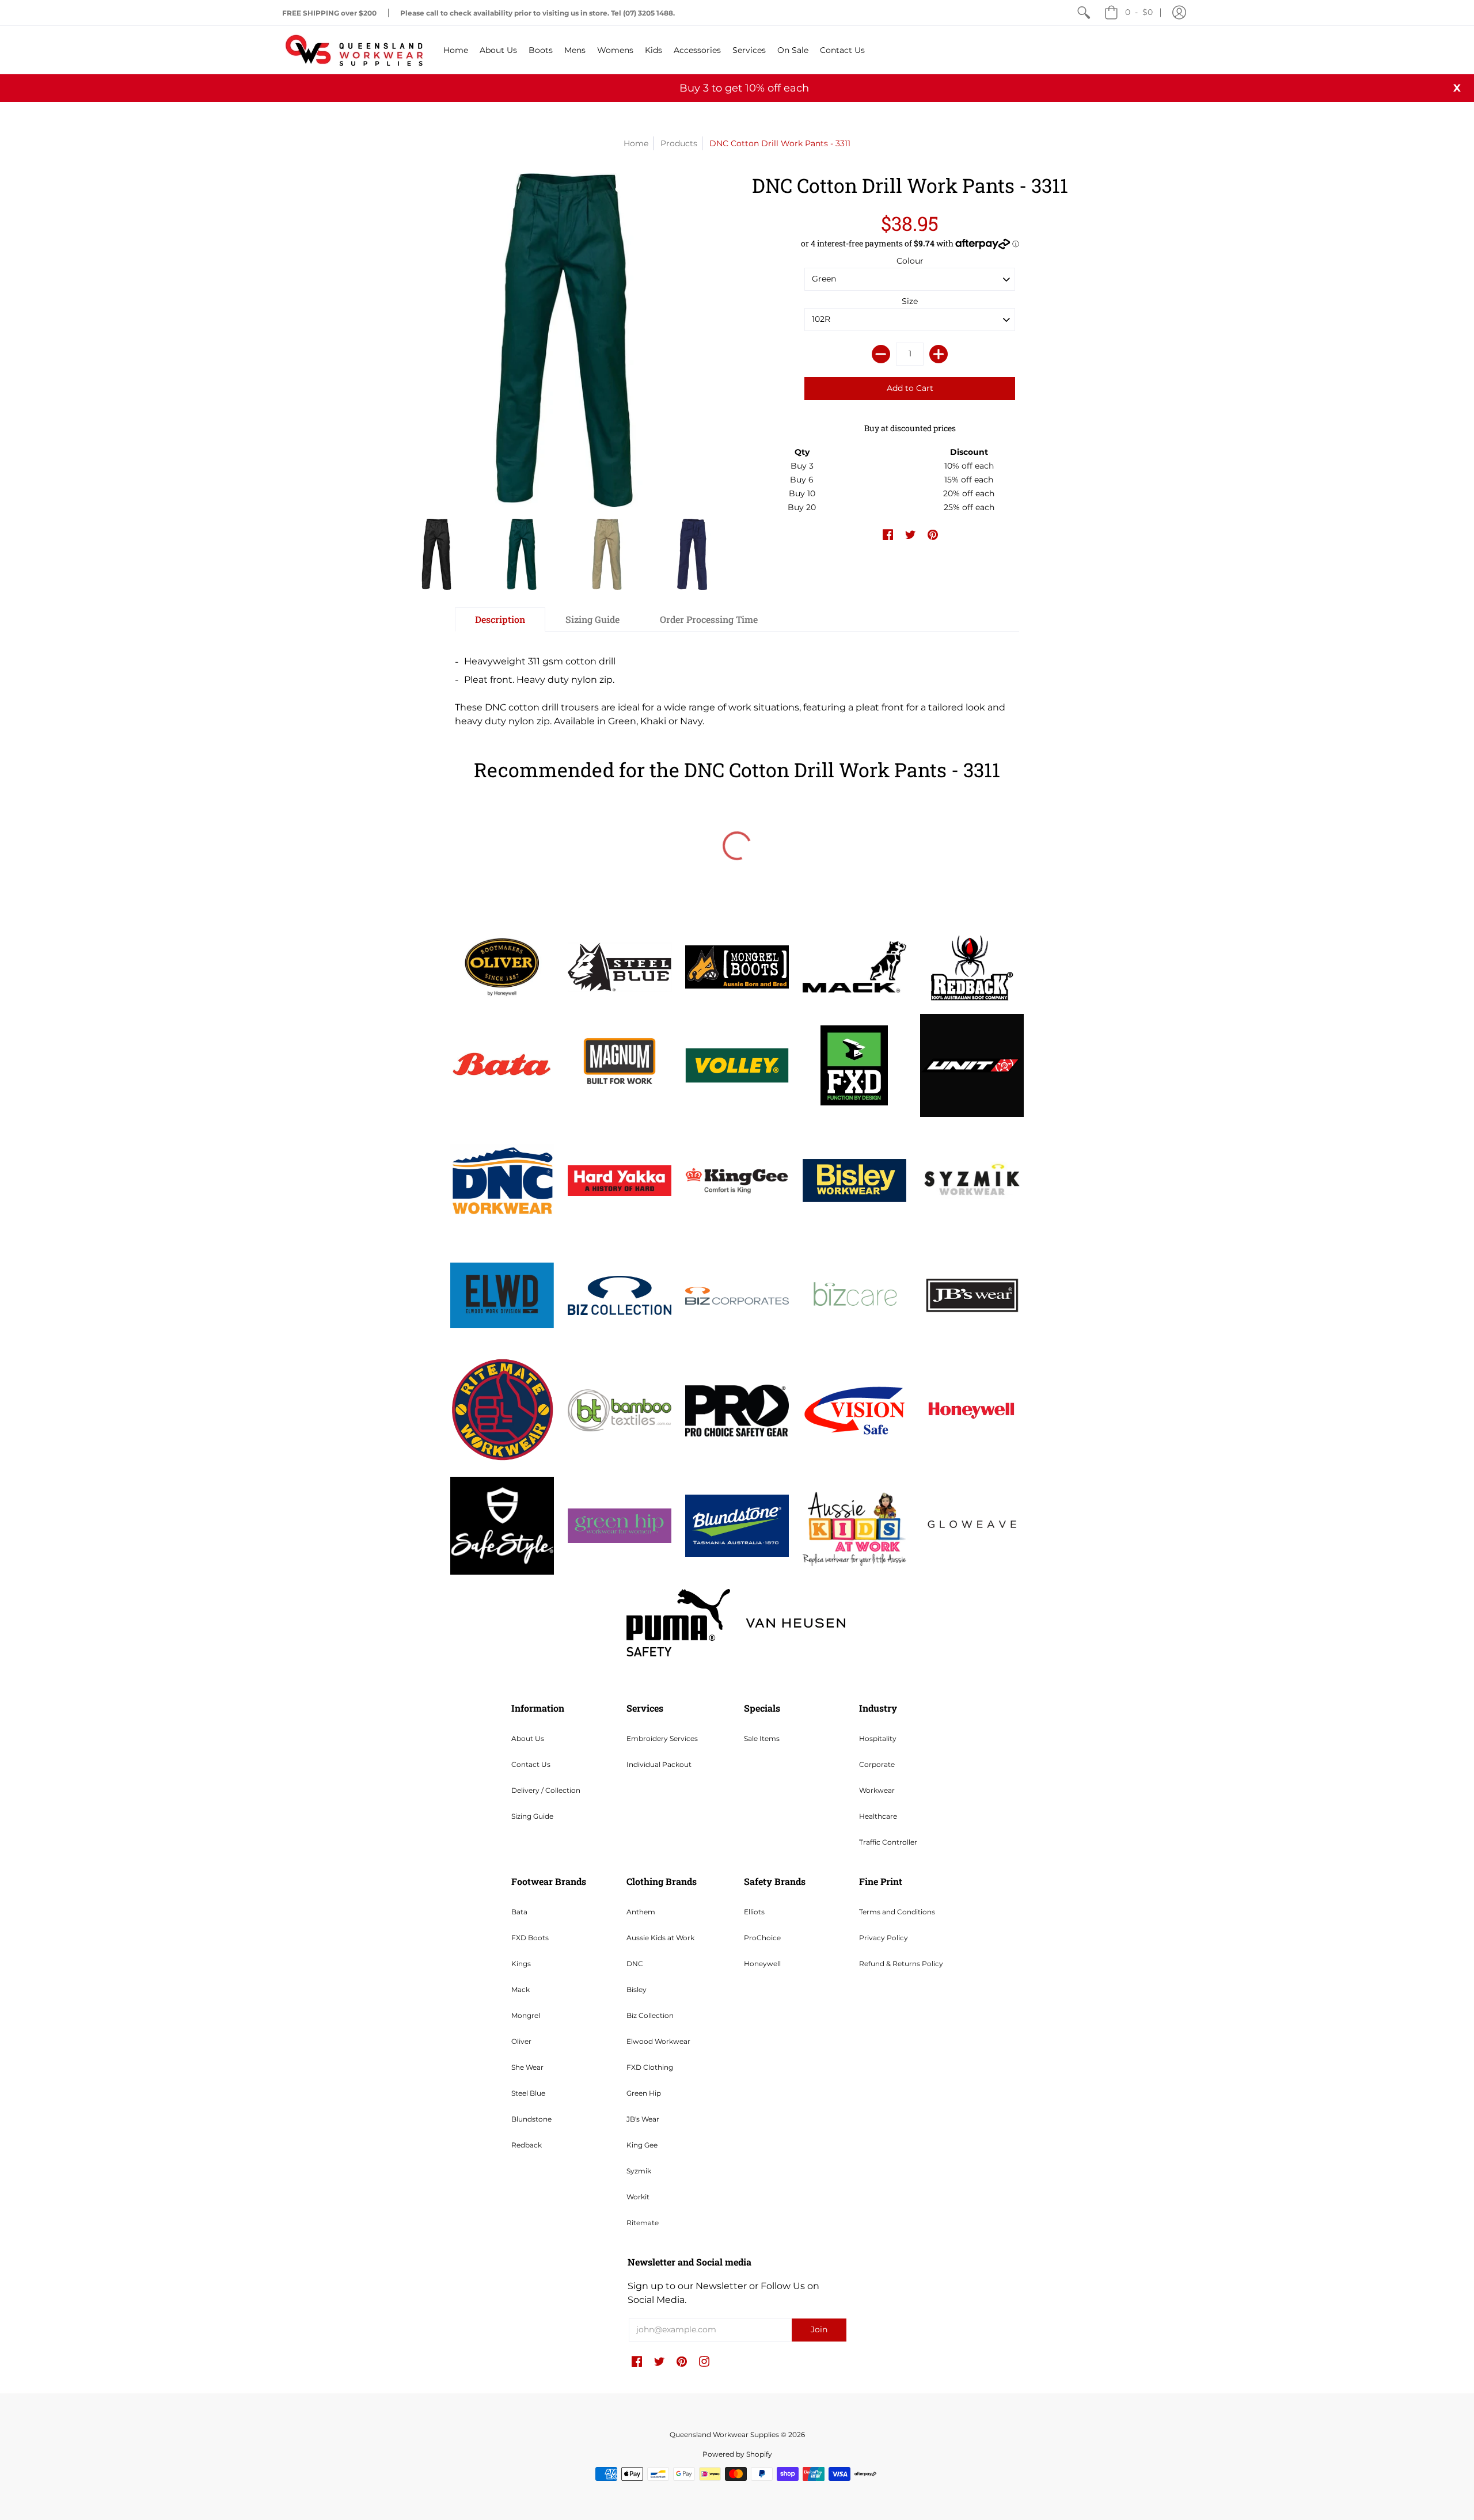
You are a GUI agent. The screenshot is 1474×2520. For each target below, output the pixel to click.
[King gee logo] (737, 1181)
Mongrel (526, 2015)
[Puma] (678, 1623)
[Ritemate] (502, 1411)
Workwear (877, 1790)
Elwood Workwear (658, 2041)
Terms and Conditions (897, 1912)
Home (636, 143)
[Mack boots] (854, 967)
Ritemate (643, 2223)
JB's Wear (643, 2119)
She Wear (527, 2067)
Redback (527, 2145)
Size (910, 301)
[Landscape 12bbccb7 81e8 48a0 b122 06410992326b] (620, 967)
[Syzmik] (972, 1180)
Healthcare (878, 1816)
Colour (910, 261)
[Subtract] (881, 354)
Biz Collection (650, 2015)
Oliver (521, 2041)
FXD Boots (530, 1938)
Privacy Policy (884, 1938)
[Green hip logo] (620, 1526)
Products (679, 143)
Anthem (641, 1912)
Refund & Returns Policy (901, 1964)
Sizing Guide (532, 1816)
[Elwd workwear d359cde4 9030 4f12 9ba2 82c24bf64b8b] (502, 1295)
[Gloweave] (972, 1526)
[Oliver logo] (502, 967)
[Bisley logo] (854, 1181)
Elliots (754, 1912)
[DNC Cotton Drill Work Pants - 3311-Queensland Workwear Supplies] (436, 554)
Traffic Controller (888, 1842)
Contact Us (531, 1764)
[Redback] (972, 967)
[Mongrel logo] (737, 967)
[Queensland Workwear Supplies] (354, 50)
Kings (521, 1964)
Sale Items (762, 1738)
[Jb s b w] (972, 1295)
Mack (521, 1989)
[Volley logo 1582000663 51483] (737, 1065)
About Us (528, 1738)
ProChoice (762, 1938)
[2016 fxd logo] (854, 1065)
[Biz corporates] (737, 1296)
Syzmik (639, 2171)
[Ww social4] (972, 1066)
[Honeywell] (972, 1411)
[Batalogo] (502, 1065)
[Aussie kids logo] (854, 1525)
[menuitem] (1084, 13)
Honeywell (762, 1964)
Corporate (877, 1764)
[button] (1179, 13)
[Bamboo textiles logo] (620, 1410)
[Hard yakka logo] (620, 1181)
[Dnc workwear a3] (502, 1181)
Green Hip (644, 2093)
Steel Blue (528, 2093)
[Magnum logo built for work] (620, 1066)
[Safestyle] (502, 1525)
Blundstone (531, 2119)
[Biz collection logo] (620, 1295)
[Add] (939, 354)
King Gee (642, 2145)
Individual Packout (659, 1764)
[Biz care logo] (854, 1295)
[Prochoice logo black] (737, 1411)
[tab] (500, 619)
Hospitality (878, 1738)
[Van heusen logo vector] (796, 1623)
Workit (638, 2197)
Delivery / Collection (546, 1790)
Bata (519, 1912)
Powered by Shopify (737, 2454)
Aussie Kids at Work (660, 1938)
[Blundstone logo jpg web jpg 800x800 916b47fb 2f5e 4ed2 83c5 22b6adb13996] (737, 1526)
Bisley (637, 1989)
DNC (635, 1964)
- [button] (1139, 12)
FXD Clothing (650, 2067)
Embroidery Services (662, 1738)
